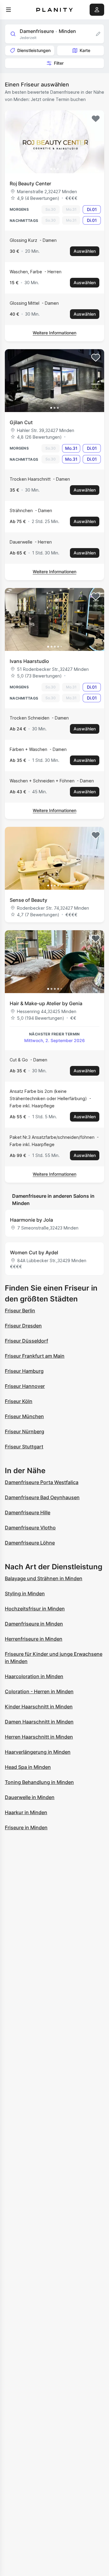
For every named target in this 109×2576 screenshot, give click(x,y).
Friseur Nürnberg (25, 1431)
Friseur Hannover (25, 1386)
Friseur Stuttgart (24, 1447)
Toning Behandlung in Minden (39, 1782)
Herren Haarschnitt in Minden (39, 1737)
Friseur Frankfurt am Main (35, 1356)
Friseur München (24, 1416)
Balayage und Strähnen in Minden (44, 1578)
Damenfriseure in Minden (34, 1624)
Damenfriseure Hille (28, 1512)
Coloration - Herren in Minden (39, 1691)
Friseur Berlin (20, 1311)
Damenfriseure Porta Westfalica (42, 1482)
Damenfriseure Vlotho (30, 1528)
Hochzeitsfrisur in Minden (35, 1609)
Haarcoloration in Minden (34, 1676)
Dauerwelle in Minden (30, 1797)
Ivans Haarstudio (29, 661)
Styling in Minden (25, 1593)
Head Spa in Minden (28, 1767)
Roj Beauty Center (30, 184)
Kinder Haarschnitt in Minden (39, 1707)
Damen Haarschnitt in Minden (39, 1722)
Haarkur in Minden (26, 1812)
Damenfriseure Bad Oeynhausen (42, 1497)
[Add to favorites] (96, 119)
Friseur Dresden (23, 1326)
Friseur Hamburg (24, 1371)
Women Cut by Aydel (34, 1252)
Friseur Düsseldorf (26, 1341)
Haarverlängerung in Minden (38, 1752)
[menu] (8, 10)
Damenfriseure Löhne (30, 1543)
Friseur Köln (19, 1401)
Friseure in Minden (26, 1827)
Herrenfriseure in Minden (34, 1639)
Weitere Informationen (54, 333)
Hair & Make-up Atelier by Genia (46, 1003)
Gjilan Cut (21, 422)
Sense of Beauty (28, 900)
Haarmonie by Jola (31, 1220)
